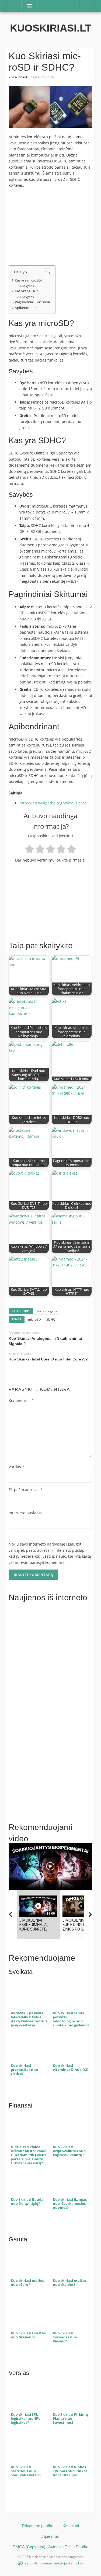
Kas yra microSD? (29, 280)
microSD (34, 1319)
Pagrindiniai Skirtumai (32, 302)
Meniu (28, 6)
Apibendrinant (26, 308)
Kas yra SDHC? (26, 291)
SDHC (51, 1319)
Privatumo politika (38, 2526)
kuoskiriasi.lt (51, 28)
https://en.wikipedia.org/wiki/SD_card (53, 803)
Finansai (20, 2105)
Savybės (28, 286)
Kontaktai (71, 2526)
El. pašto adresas (26, 1490)
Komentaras (21, 1400)
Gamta (18, 2239)
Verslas (19, 2373)
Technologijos (47, 1311)
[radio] (29, 850)
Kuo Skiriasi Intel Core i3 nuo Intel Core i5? (48, 1359)
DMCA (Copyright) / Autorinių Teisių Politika (50, 2547)
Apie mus (51, 2536)
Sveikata (21, 1972)
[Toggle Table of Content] (44, 273)
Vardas (16, 1467)
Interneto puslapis (25, 1513)
